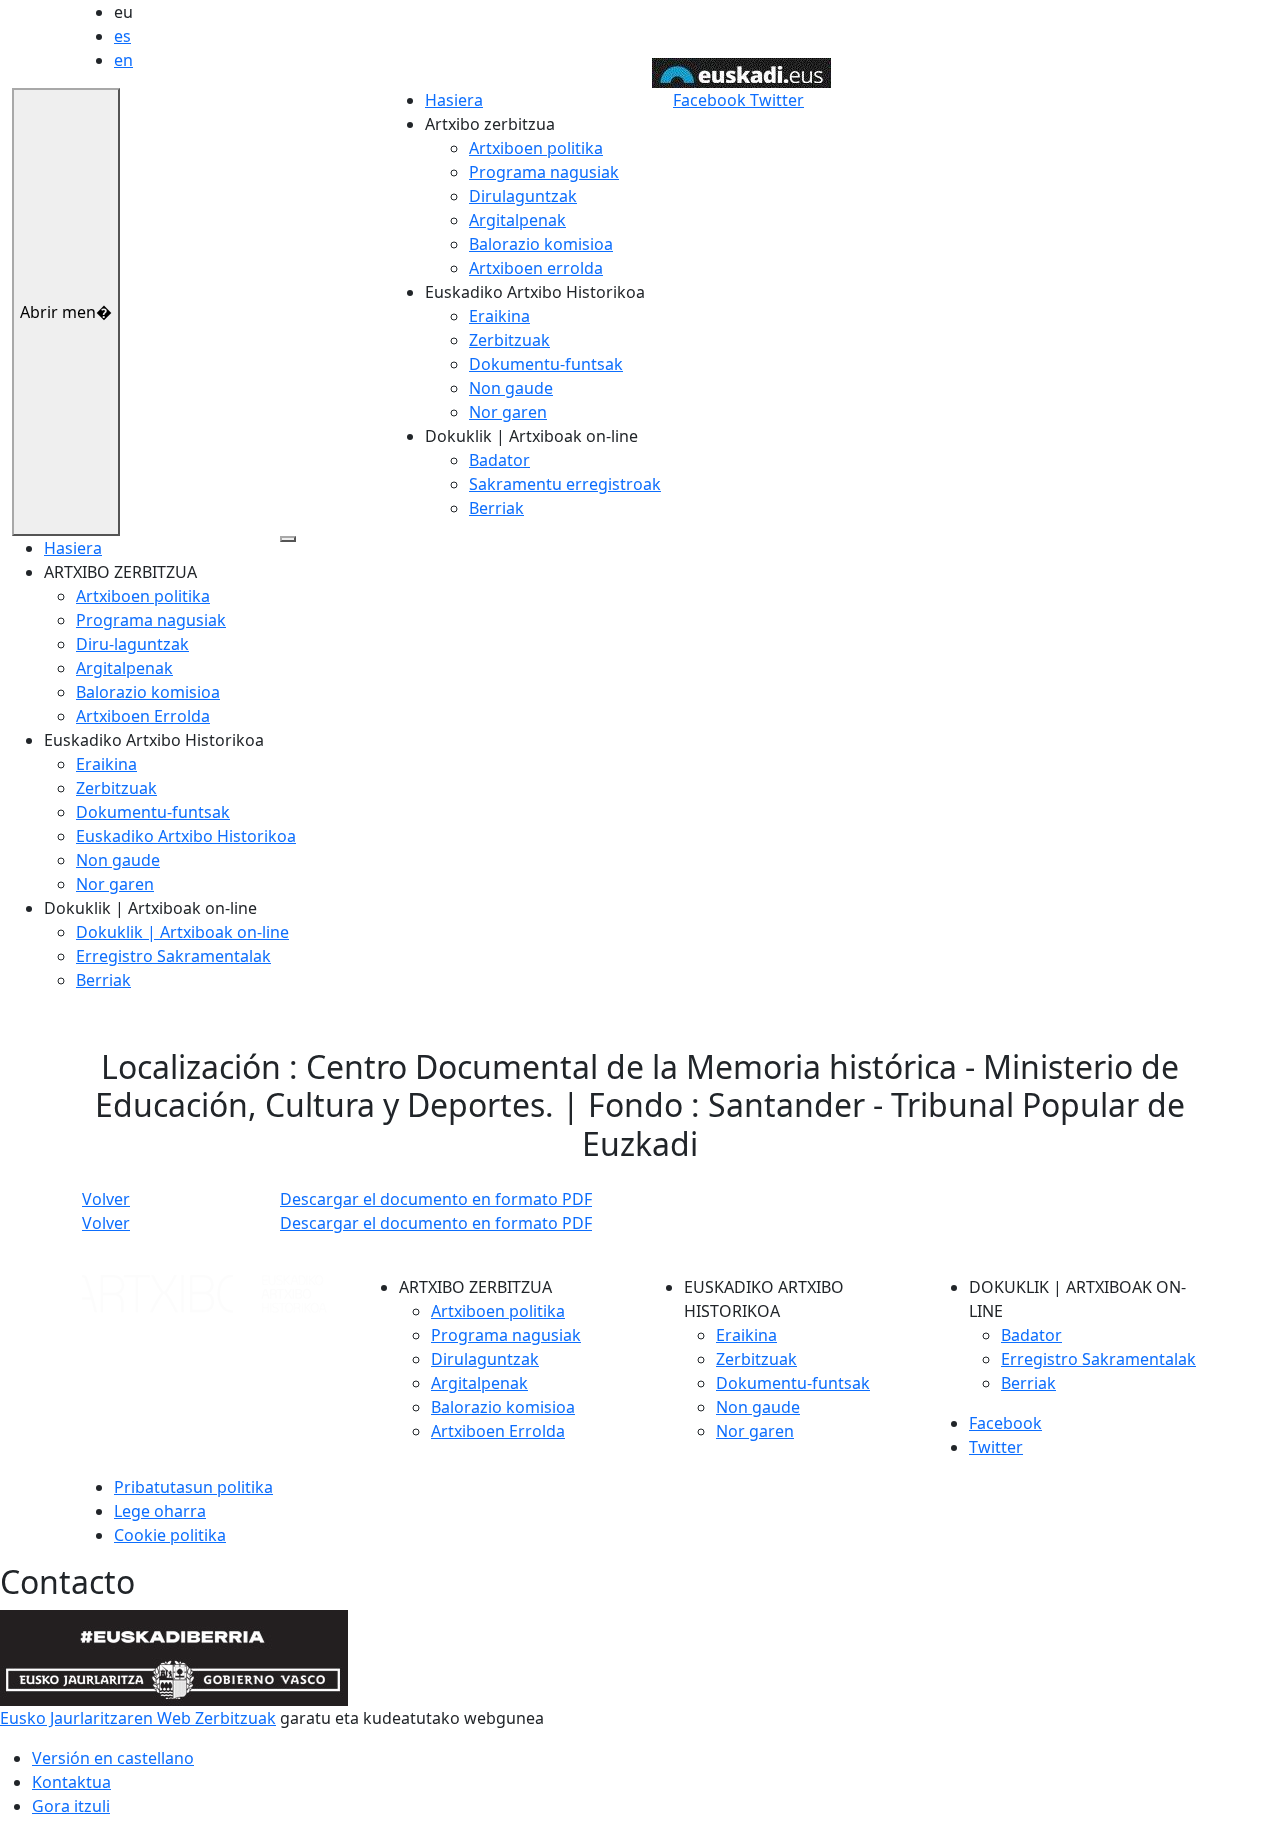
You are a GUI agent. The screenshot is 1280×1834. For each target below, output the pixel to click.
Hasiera (454, 100)
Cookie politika (170, 1535)
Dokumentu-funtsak (546, 364)
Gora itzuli (71, 1806)
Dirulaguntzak (523, 196)
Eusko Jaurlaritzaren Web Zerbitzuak (138, 1718)
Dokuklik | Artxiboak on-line (182, 932)
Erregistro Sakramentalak (173, 956)
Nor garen (508, 412)
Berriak (496, 508)
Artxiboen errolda (536, 268)
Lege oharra (160, 1511)
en (123, 60)
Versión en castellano (113, 1758)
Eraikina (499, 316)
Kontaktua (71, 1782)
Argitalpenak (517, 220)
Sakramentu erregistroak (565, 484)
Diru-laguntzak (132, 644)
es (122, 36)
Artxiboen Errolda (143, 716)
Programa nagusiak (544, 172)
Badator (499, 460)
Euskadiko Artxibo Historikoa (186, 836)
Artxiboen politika (536, 148)
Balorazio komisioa (541, 244)
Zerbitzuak (509, 340)
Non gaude (511, 388)
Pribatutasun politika (193, 1487)
